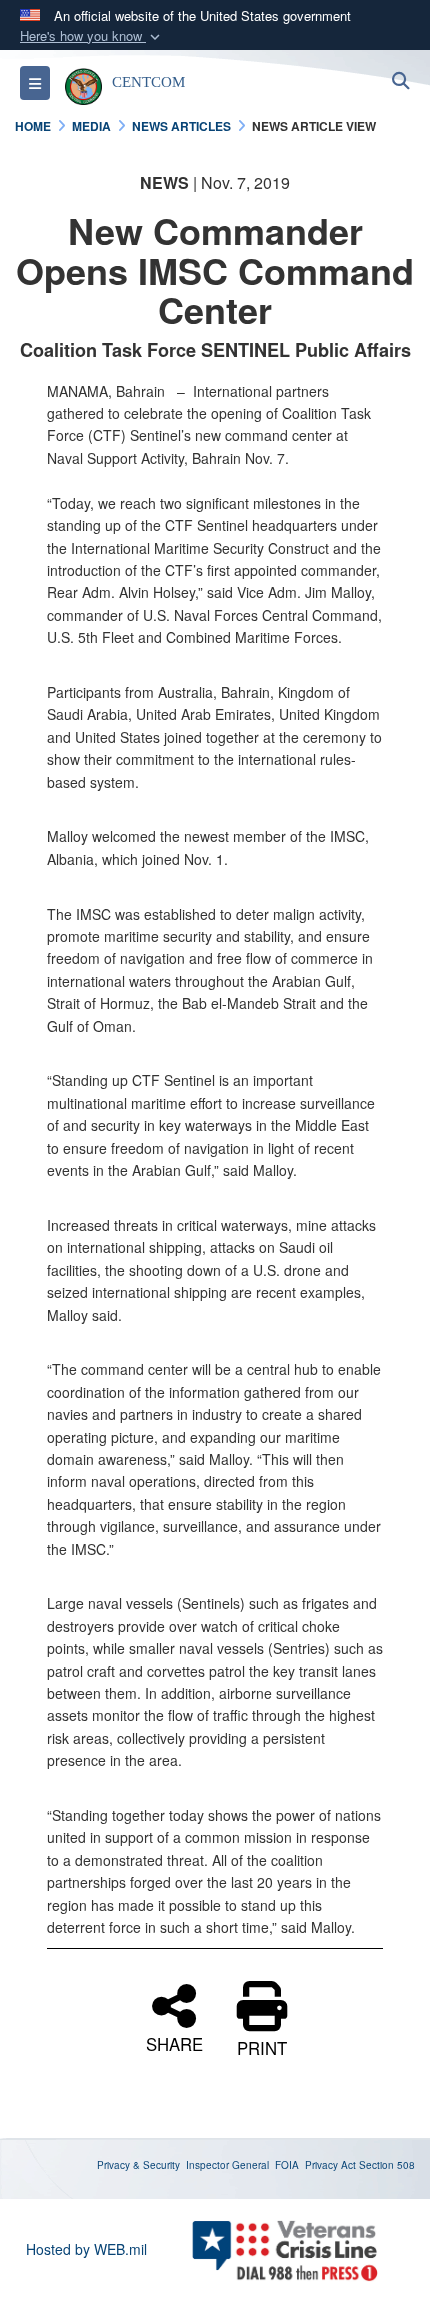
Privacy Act (330, 2165)
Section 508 (387, 2165)
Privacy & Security (138, 2165)
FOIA (287, 2165)
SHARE (174, 2041)
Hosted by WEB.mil (86, 2249)
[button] (92, 36)
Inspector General (227, 2165)
